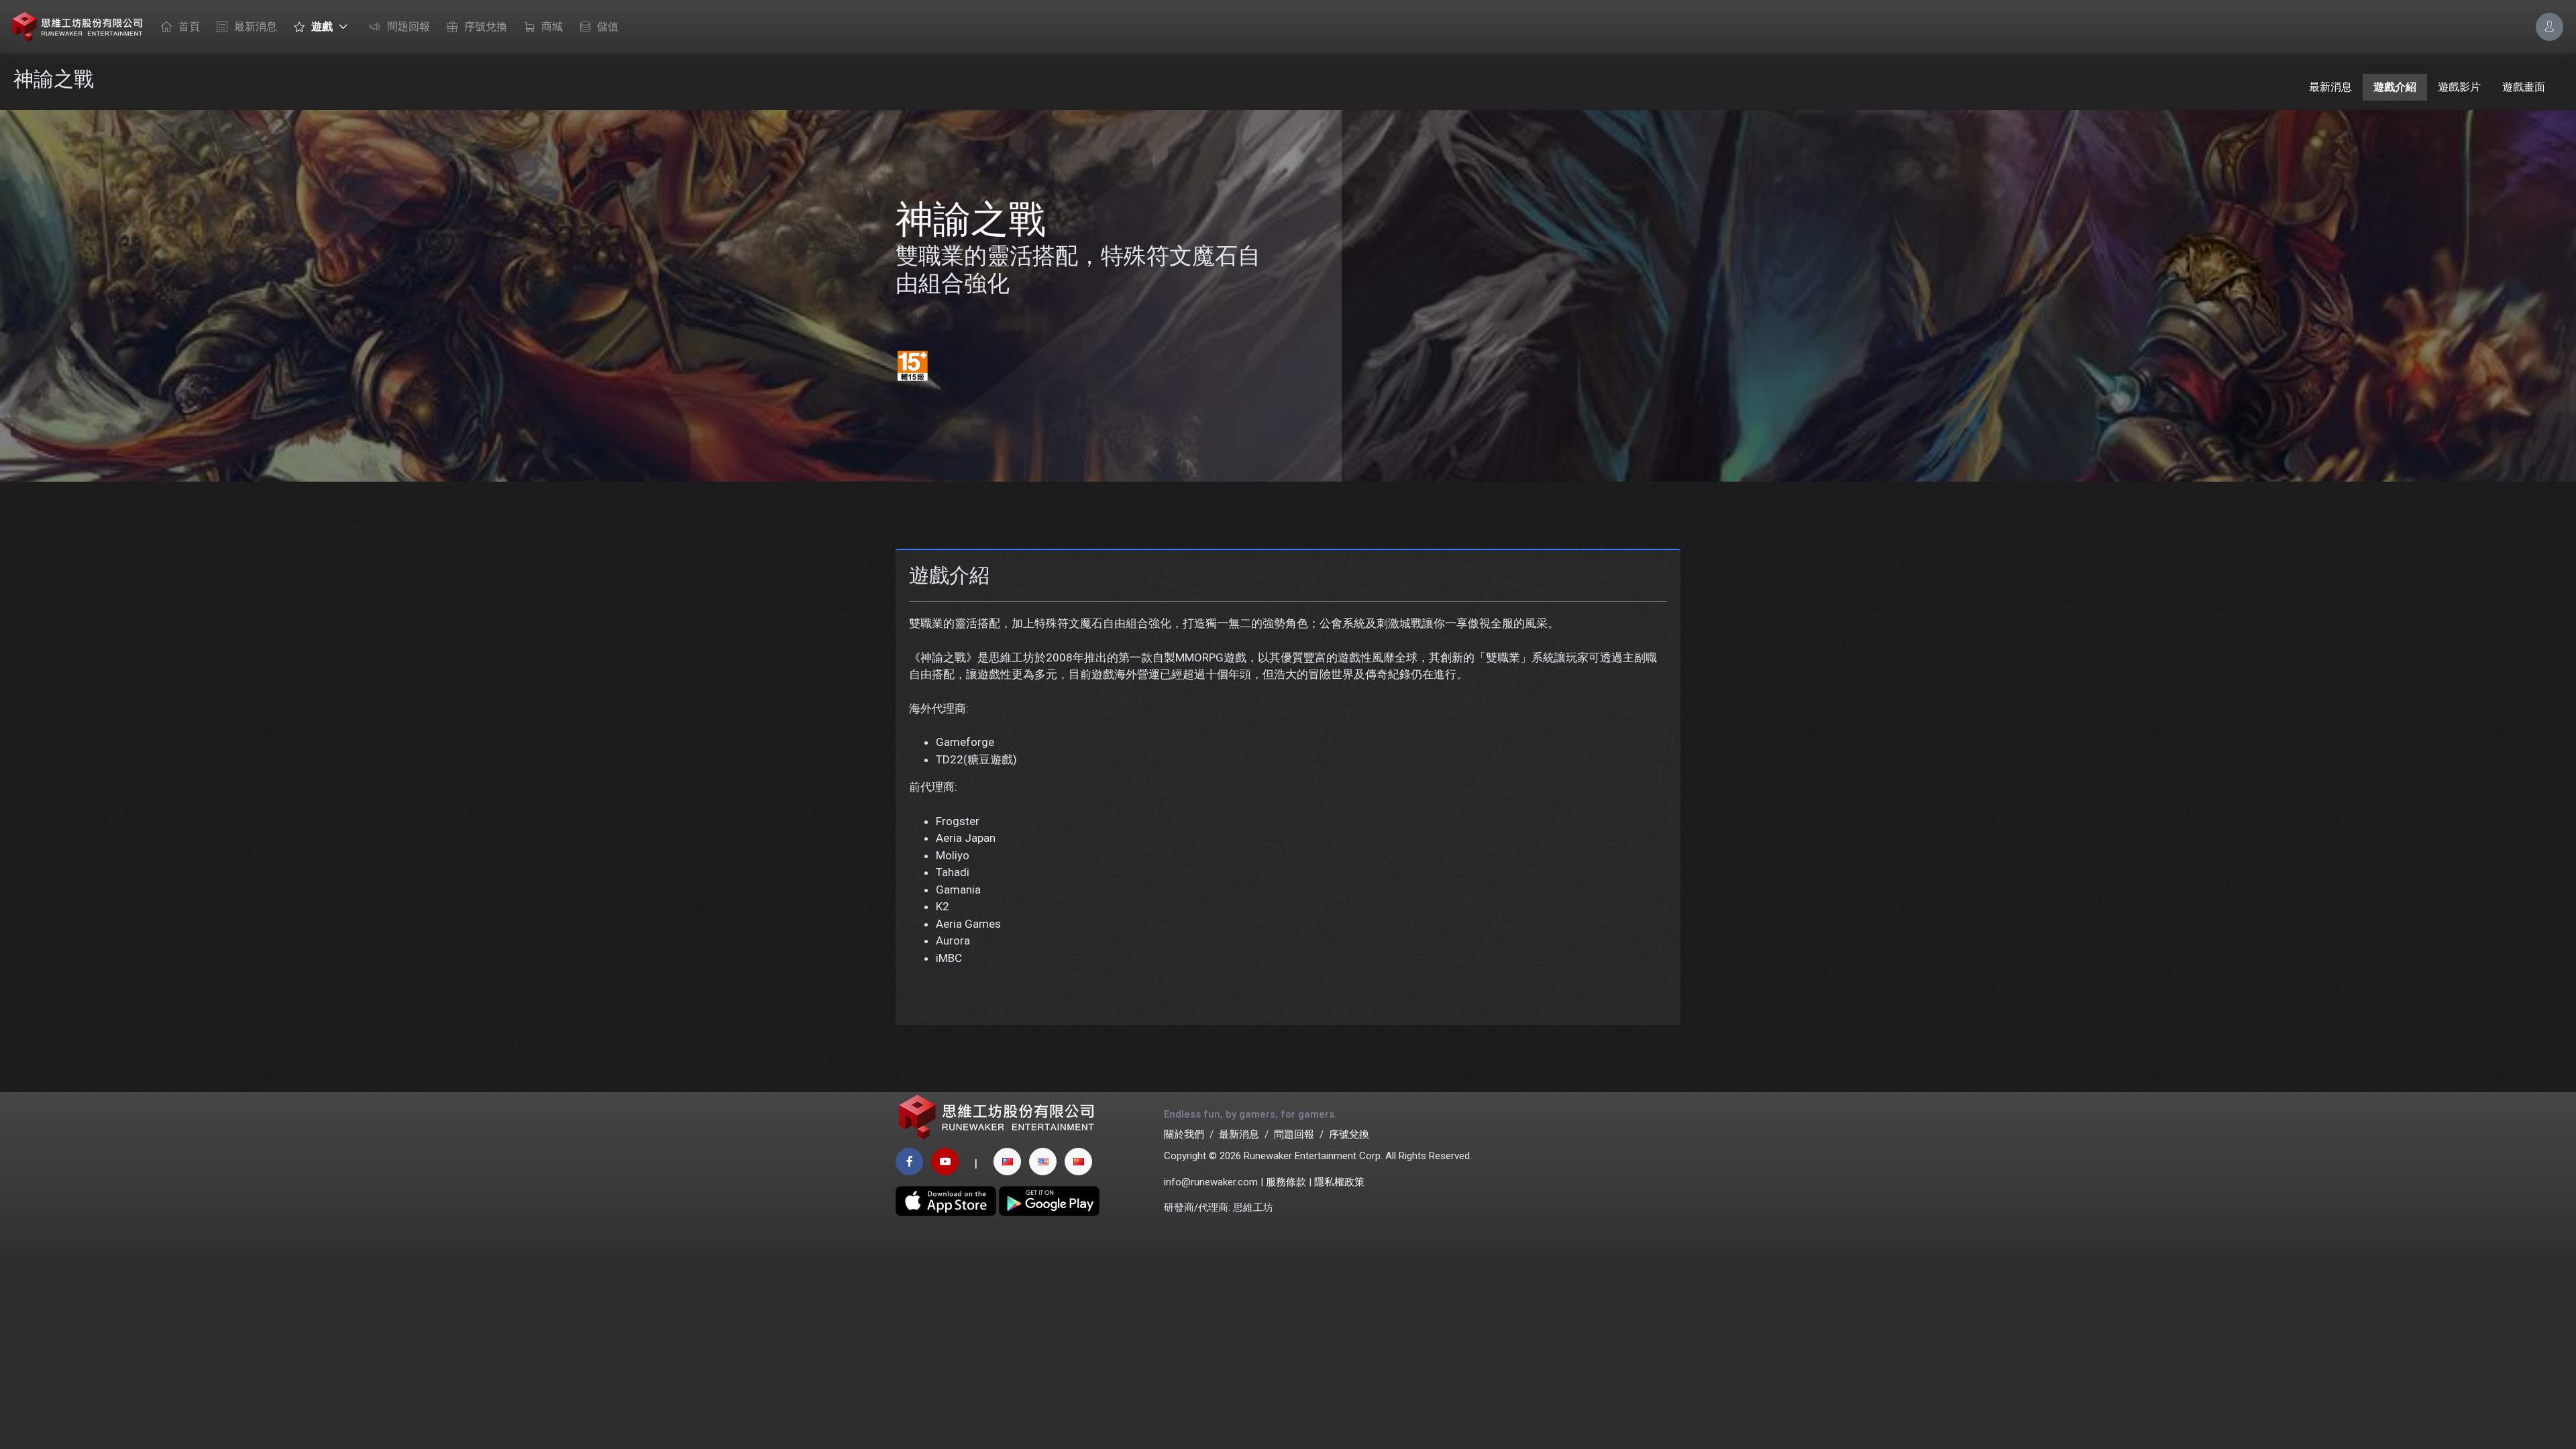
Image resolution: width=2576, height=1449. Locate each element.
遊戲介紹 (2395, 87)
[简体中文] (1078, 1162)
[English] (1043, 1162)
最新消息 (256, 26)
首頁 (189, 26)
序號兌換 (486, 26)
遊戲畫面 (2524, 87)
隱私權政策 (1339, 1182)
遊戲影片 (2459, 87)
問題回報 (409, 26)
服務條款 (1286, 1182)
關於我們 (1184, 1134)
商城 (552, 26)
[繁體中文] (1007, 1162)
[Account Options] (2550, 26)
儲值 (608, 26)
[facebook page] (909, 1162)
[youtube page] (945, 1162)
